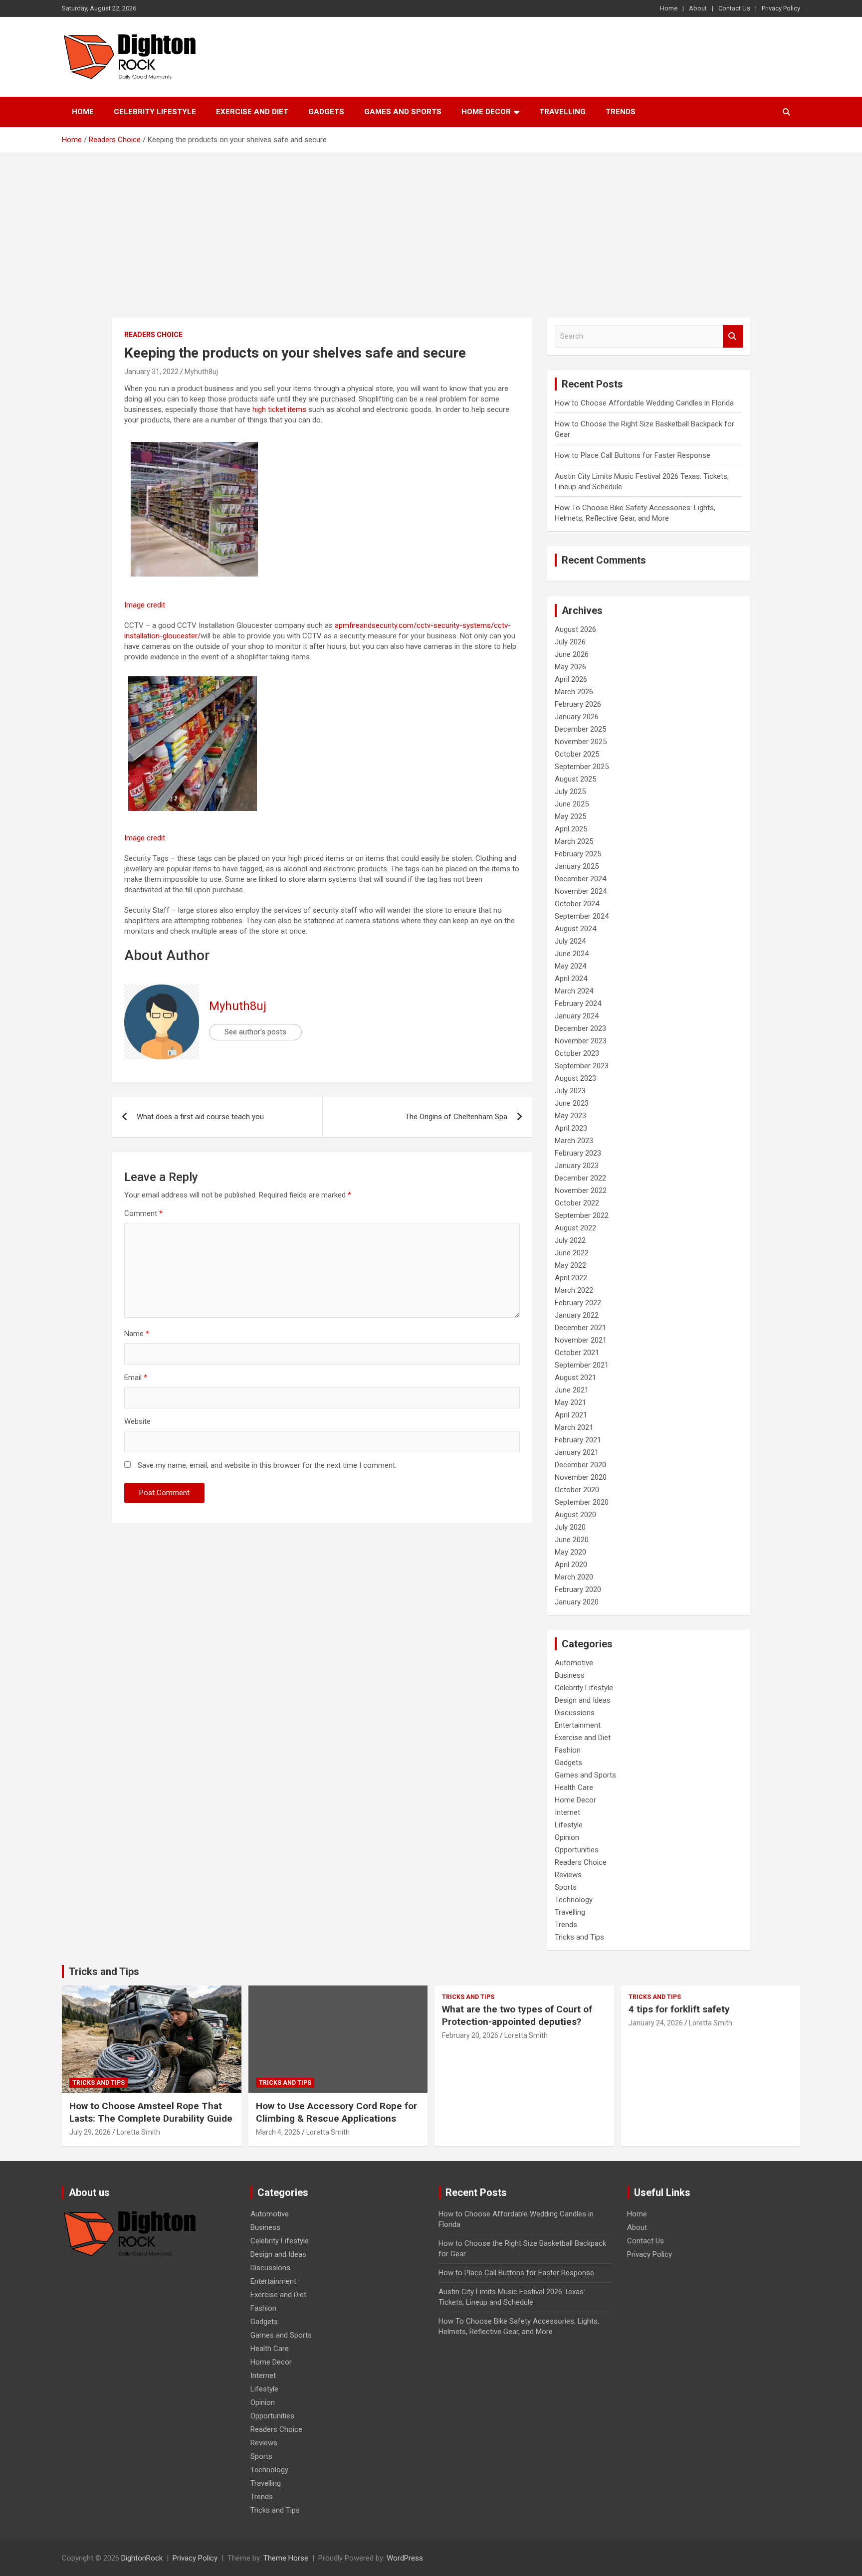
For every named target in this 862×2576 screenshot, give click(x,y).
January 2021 (577, 1452)
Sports (566, 1887)
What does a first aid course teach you (200, 1117)
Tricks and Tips (579, 1937)
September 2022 (582, 1215)
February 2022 (578, 1303)
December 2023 (580, 1028)
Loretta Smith (138, 2132)
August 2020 (575, 1515)
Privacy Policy (781, 8)
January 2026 (577, 717)
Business (570, 1675)
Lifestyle (569, 1825)
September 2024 (582, 916)
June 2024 (572, 954)
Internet (567, 1812)
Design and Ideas (583, 1700)
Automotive (574, 1663)
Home (669, 8)
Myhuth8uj (201, 372)
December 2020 (580, 1465)
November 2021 (581, 1340)
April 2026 (571, 679)
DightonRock (142, 2558)
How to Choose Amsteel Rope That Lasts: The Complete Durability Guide (151, 2112)
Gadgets (326, 112)
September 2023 (582, 1066)
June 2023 (572, 1103)
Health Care (574, 1787)
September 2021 (582, 1365)
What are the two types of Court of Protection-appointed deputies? (517, 2015)
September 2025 (582, 767)
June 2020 (572, 1540)
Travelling (562, 112)
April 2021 (571, 1415)
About (698, 8)
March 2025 (574, 841)
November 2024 (581, 891)
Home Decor (486, 112)
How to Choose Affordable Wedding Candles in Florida (644, 403)
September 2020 (582, 1502)
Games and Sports (403, 112)
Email (136, 1378)
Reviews (568, 1875)
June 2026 (572, 654)
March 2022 (574, 1290)
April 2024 (571, 979)
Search (733, 336)
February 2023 (578, 1153)
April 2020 (571, 1565)
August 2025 (575, 779)
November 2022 (581, 1190)
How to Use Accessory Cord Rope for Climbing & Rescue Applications (336, 2112)
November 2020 (581, 1477)
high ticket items (279, 409)
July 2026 (570, 642)
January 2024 (577, 1016)
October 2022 (577, 1203)
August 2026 (575, 629)
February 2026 (578, 704)
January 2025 (577, 866)
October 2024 (577, 904)
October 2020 (577, 1490)
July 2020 (570, 1527)
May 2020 (570, 1552)
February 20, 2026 (470, 2035)
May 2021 (570, 1402)
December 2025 (580, 729)
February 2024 (578, 1003)
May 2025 (570, 816)
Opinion (567, 1837)
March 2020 (574, 1577)
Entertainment (578, 1725)
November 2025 (581, 742)
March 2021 (574, 1427)
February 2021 (578, 1440)
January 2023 (577, 1166)
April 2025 (571, 829)
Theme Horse (286, 2558)
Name (137, 1334)
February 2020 (578, 1589)
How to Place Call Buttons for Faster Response (633, 455)
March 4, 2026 (278, 2132)
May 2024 (570, 966)
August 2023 (575, 1078)
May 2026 (570, 667)
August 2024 (575, 929)
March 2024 (574, 991)
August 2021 (575, 1378)
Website (137, 1421)
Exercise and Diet (252, 112)
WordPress (405, 2558)
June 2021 (572, 1390)
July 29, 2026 (90, 2132)
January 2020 (577, 1602)
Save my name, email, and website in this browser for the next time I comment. (267, 1465)
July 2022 (570, 1240)
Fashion (568, 1750)
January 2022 (577, 1315)
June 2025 (572, 804)
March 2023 (574, 1141)
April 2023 (571, 1128)
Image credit (145, 605)
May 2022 (570, 1265)
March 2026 (574, 692)
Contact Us (734, 8)
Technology (574, 1900)
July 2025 (570, 792)
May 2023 (570, 1116)
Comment (143, 1213)
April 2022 (571, 1278)
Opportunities (577, 1850)
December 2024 (580, 879)
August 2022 (575, 1228)
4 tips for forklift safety (679, 2009)
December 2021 (580, 1328)
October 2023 (577, 1053)
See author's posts (255, 1032)
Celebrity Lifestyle (155, 112)
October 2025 (577, 754)
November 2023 (581, 1041)
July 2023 (570, 1091)
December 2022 (580, 1178)
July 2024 (570, 941)
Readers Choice (153, 335)
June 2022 (572, 1253)
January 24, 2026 (656, 2023)
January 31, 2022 (151, 372)
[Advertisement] (431, 228)
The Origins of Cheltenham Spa (456, 1117)
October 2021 (577, 1353)
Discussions (575, 1713)
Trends (621, 112)
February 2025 (578, 854)
